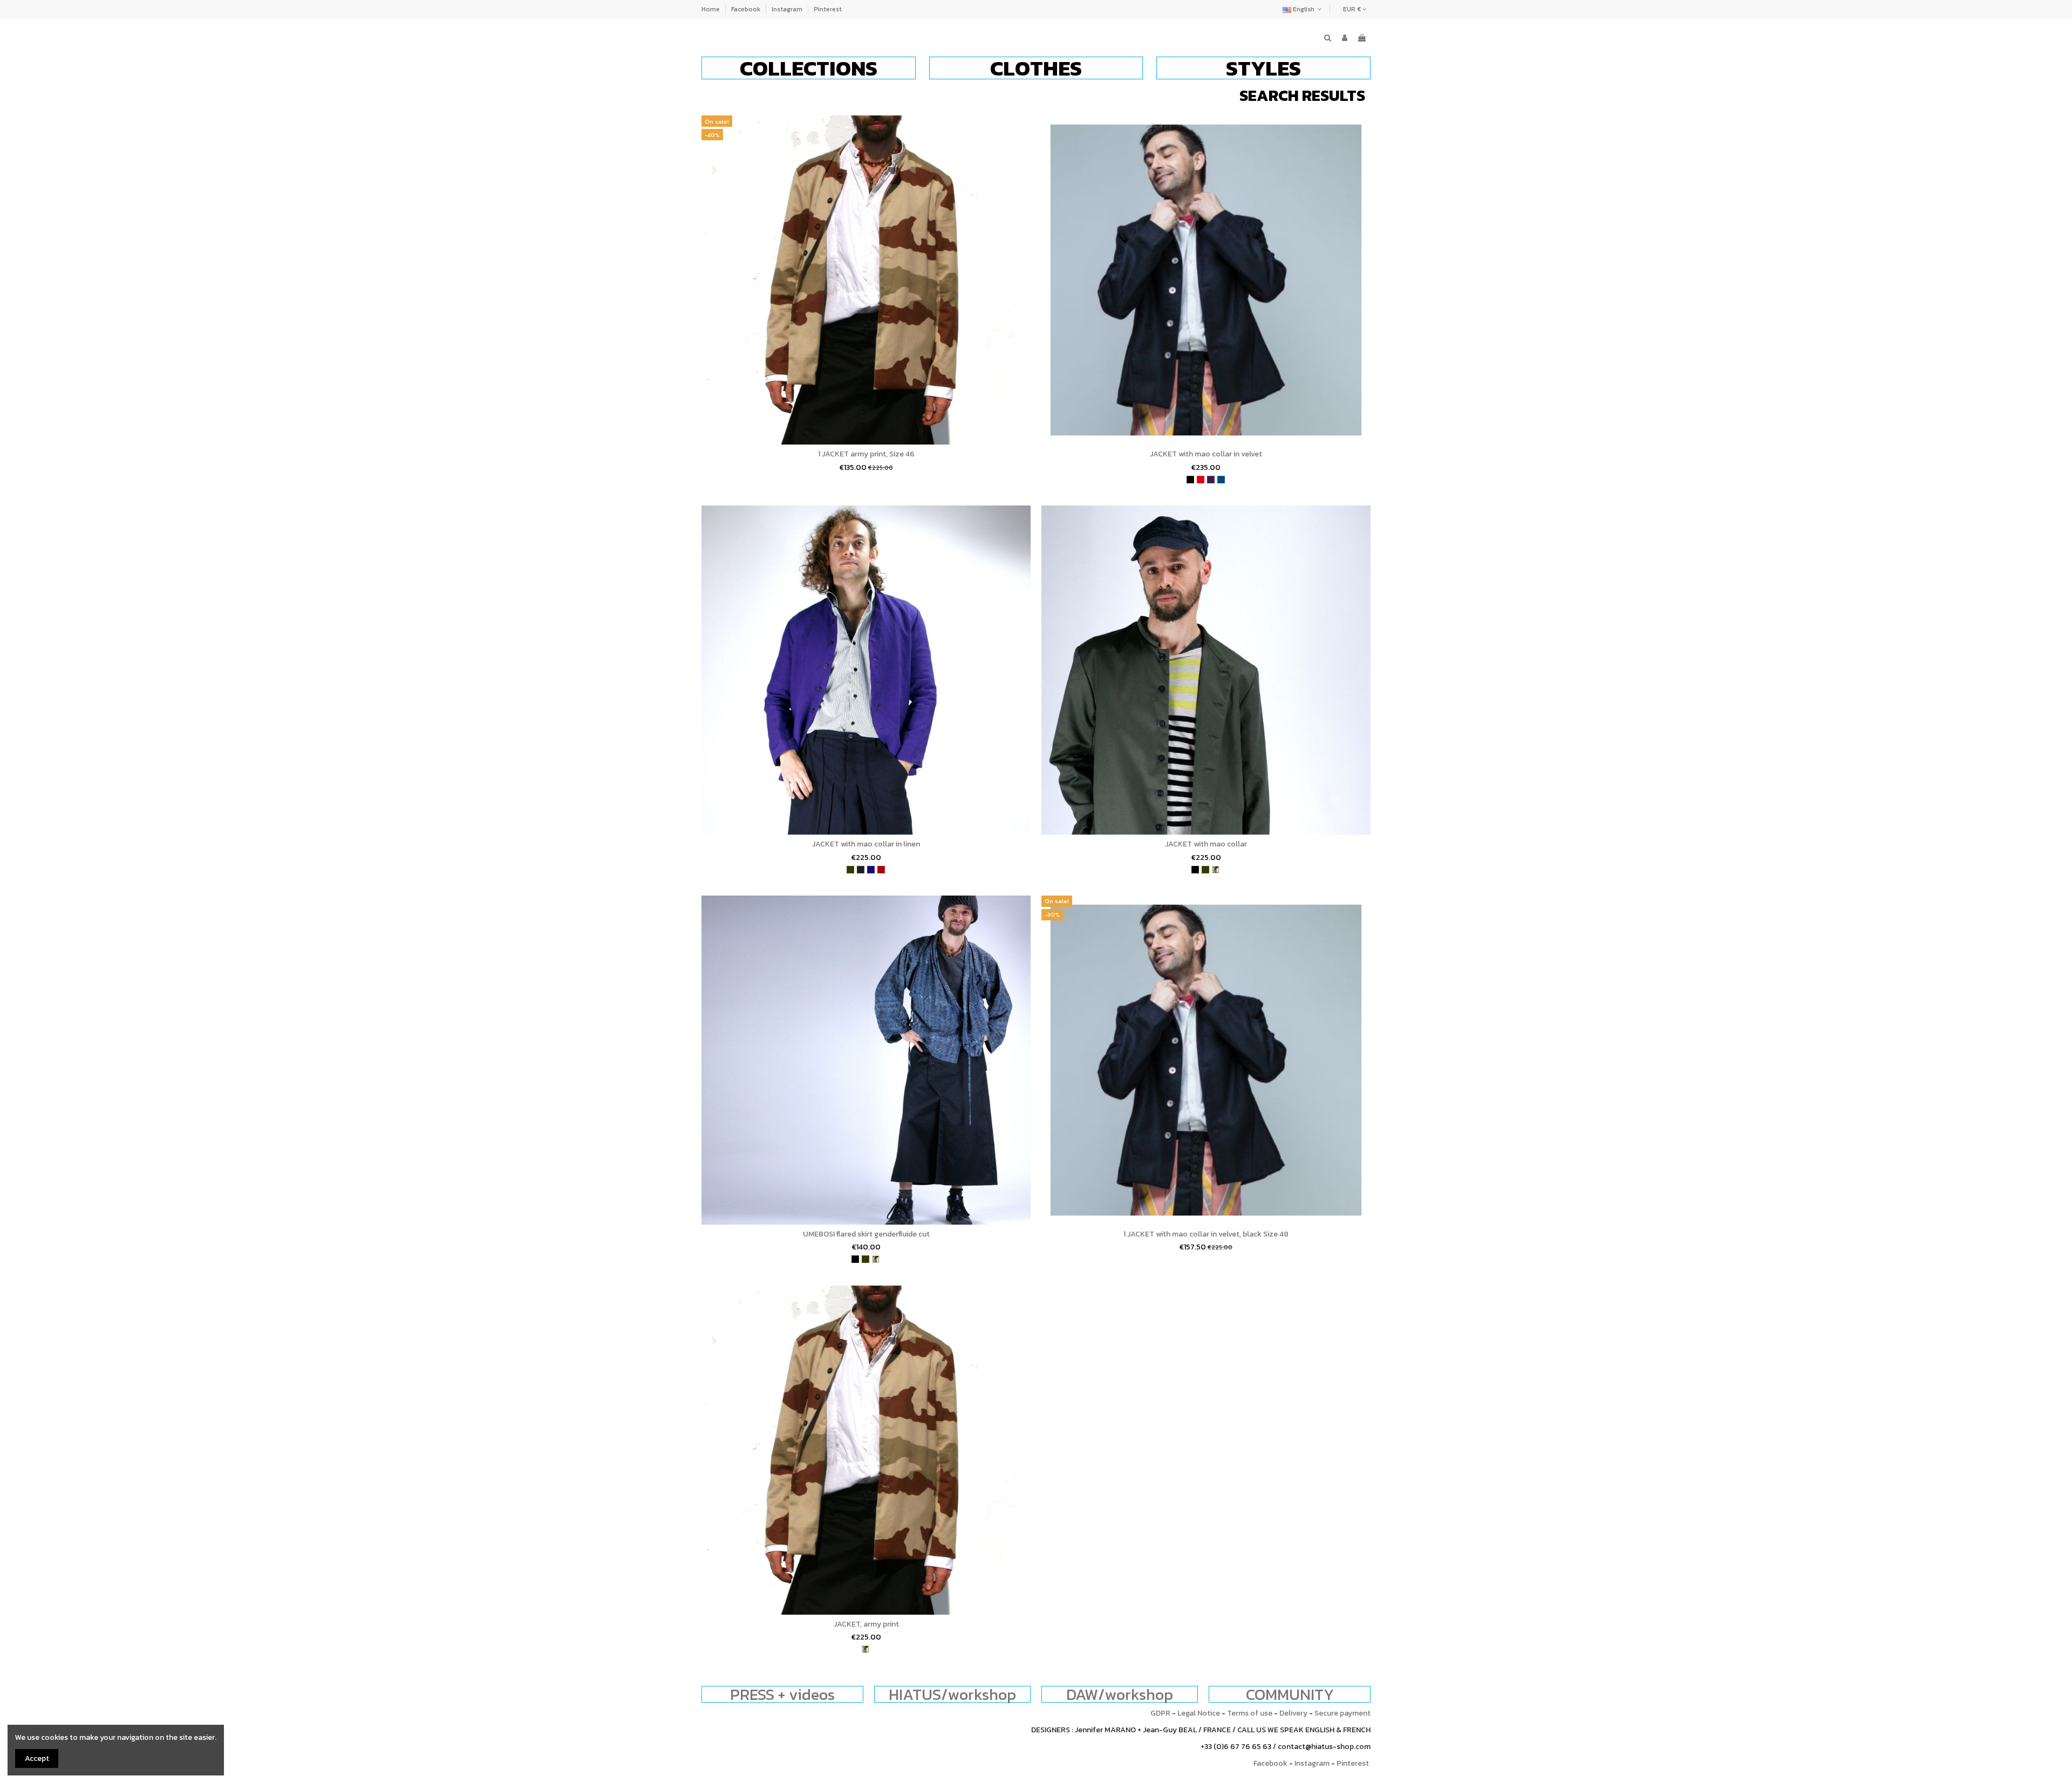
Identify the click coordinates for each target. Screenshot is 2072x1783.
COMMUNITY (1290, 1694)
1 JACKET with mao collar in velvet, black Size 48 (1206, 1234)
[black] (1190, 480)
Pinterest (828, 9)
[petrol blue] (1221, 480)
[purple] (1211, 480)
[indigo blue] (871, 870)
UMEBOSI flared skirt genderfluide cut (866, 1234)
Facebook (747, 9)
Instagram (788, 9)
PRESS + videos (782, 1694)
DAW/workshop (1120, 1694)
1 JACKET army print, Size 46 (866, 454)
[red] (1201, 480)
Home (711, 9)
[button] (809, 68)
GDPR (1160, 1713)
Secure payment (1342, 1713)
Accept (37, 1758)
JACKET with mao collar (1206, 844)
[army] (1216, 870)
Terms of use (1250, 1713)
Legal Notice (1199, 1713)
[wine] (881, 870)
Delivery (1293, 1713)
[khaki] (850, 870)
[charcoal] (861, 870)
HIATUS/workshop (952, 1694)
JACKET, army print (866, 1624)
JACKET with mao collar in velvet (1206, 454)
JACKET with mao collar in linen (866, 844)
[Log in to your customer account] (1345, 38)
